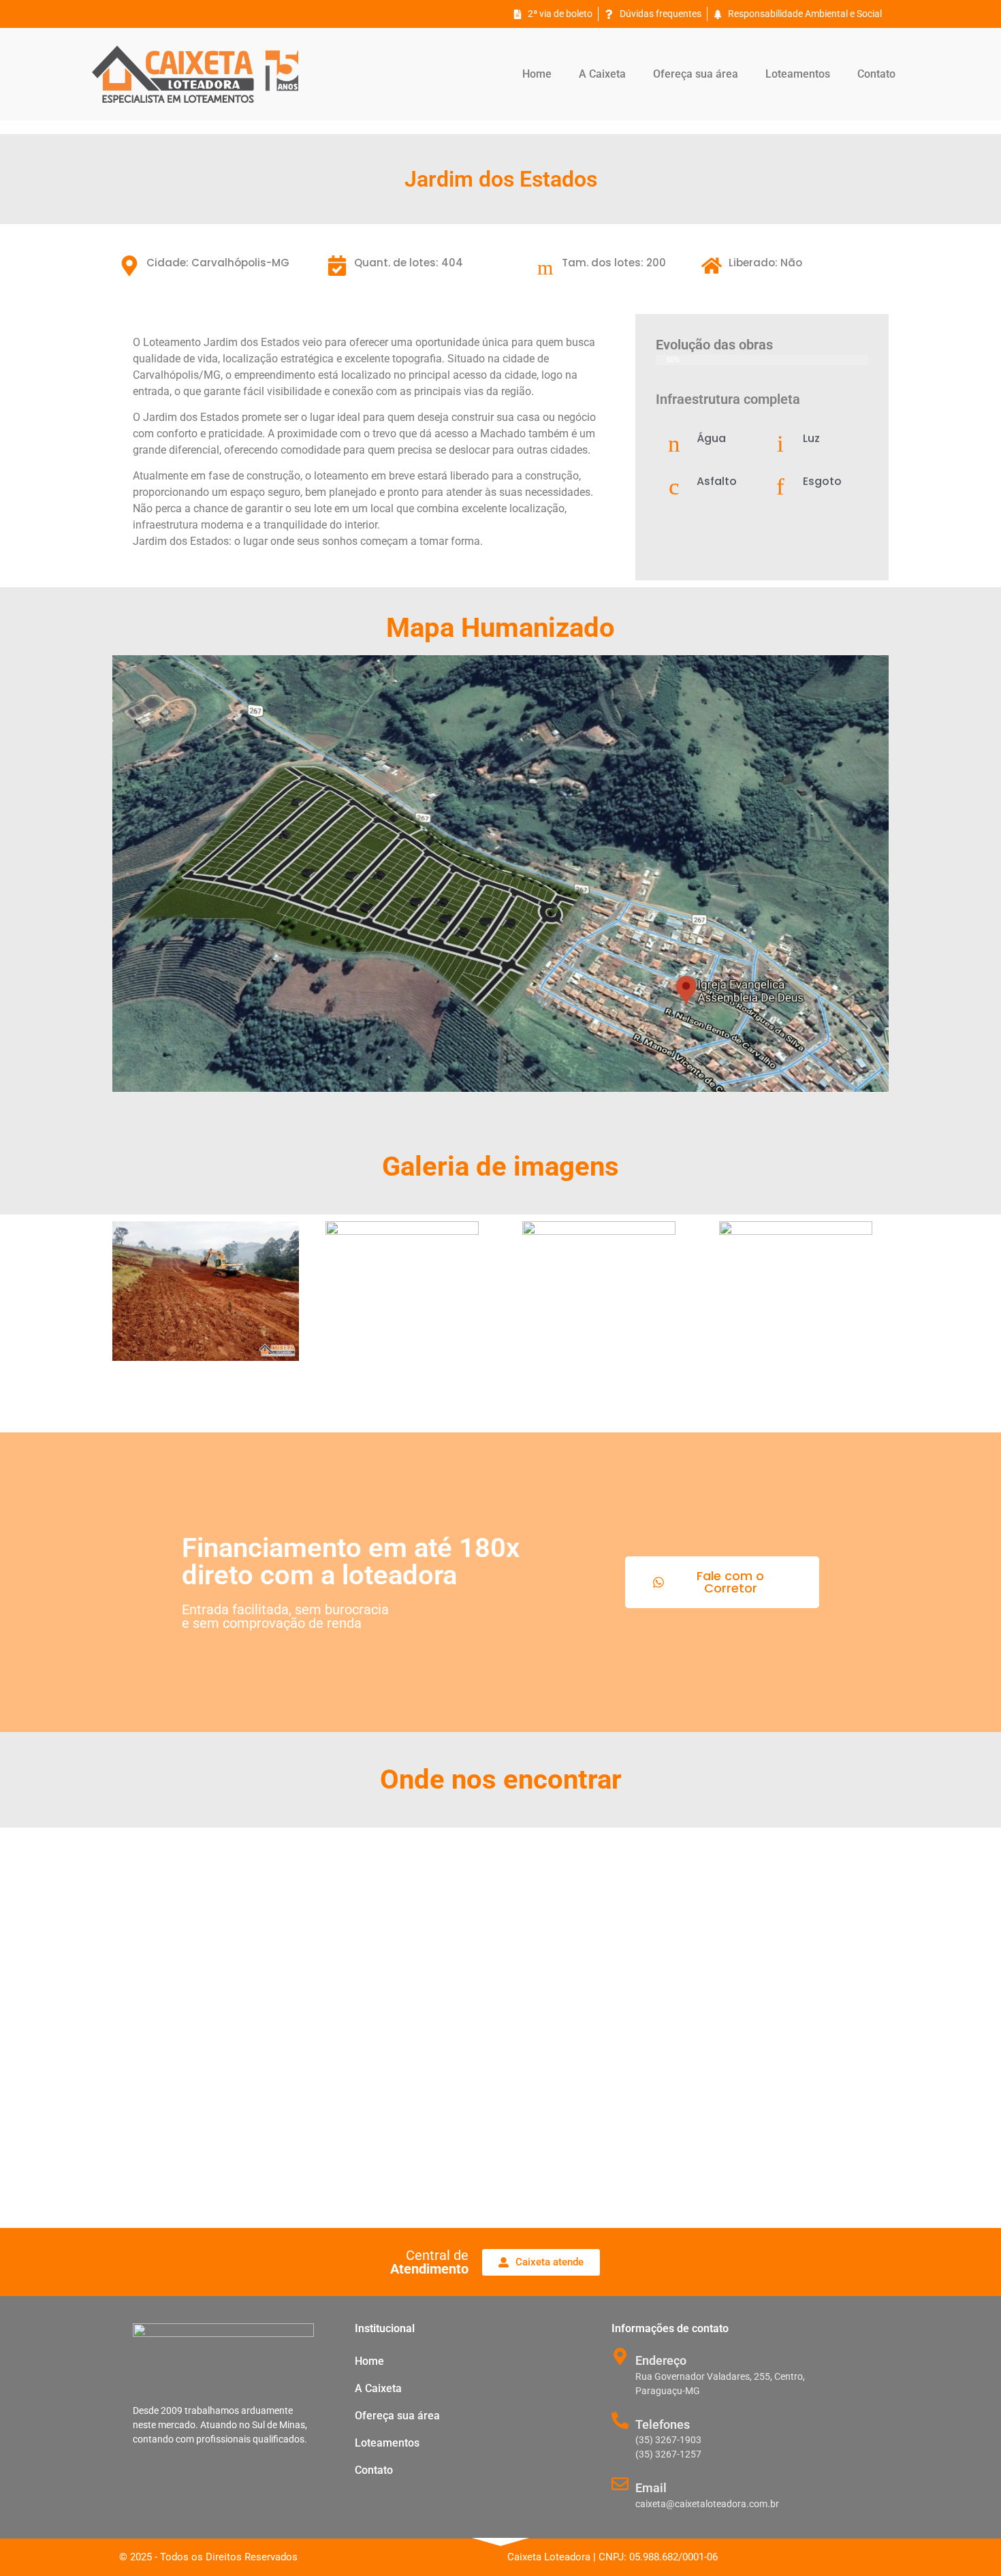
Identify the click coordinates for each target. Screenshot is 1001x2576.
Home (537, 74)
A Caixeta (602, 74)
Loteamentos (798, 74)
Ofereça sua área (696, 74)
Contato (876, 74)
